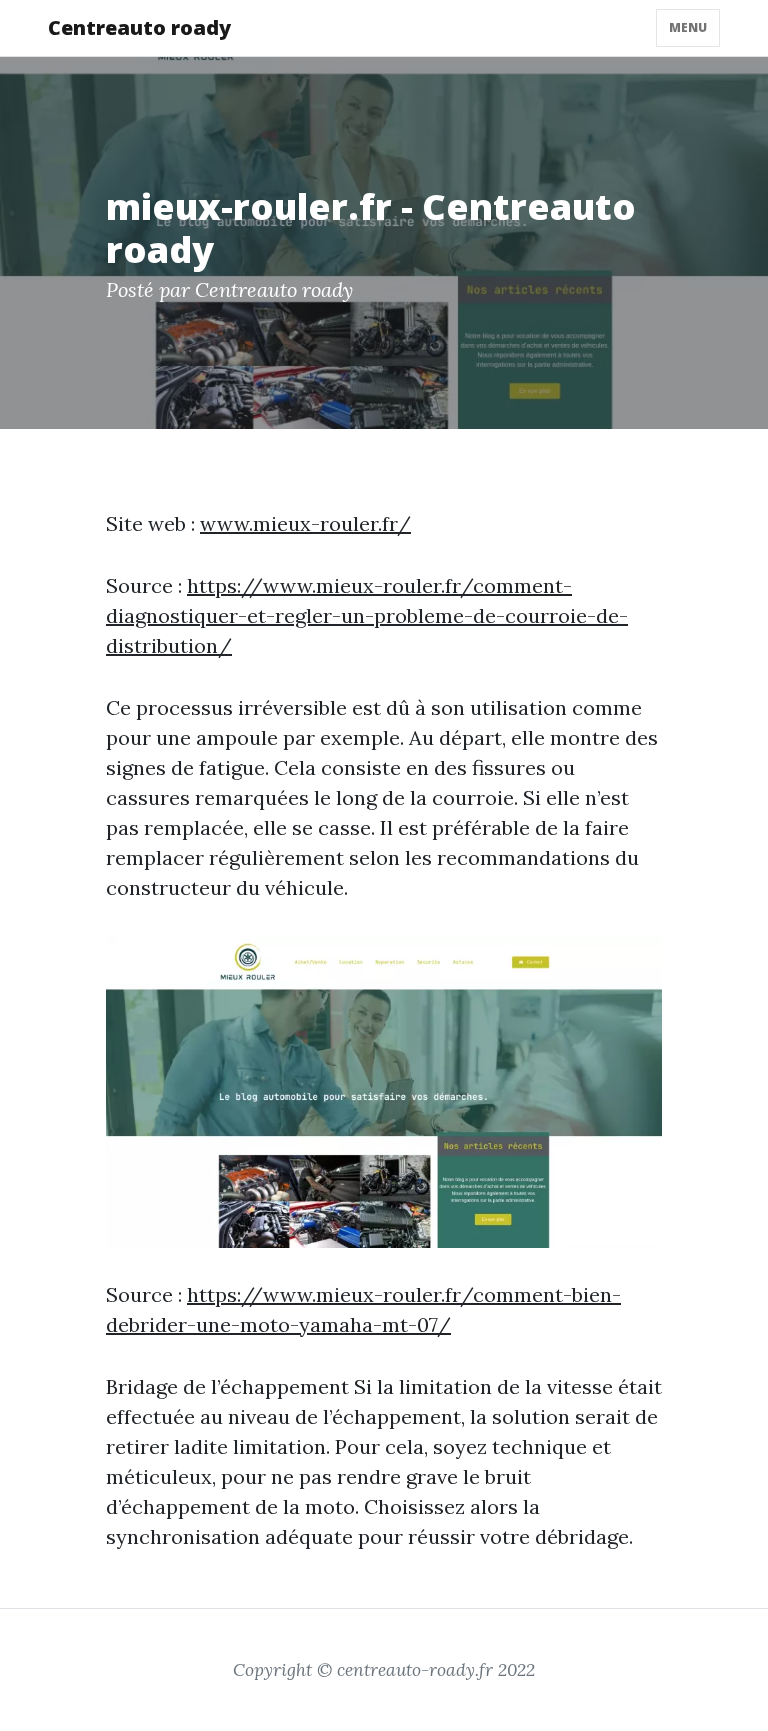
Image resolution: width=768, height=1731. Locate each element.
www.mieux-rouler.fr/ (305, 523)
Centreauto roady (139, 27)
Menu (688, 27)
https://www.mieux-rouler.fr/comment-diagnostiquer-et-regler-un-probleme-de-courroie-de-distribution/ (367, 615)
